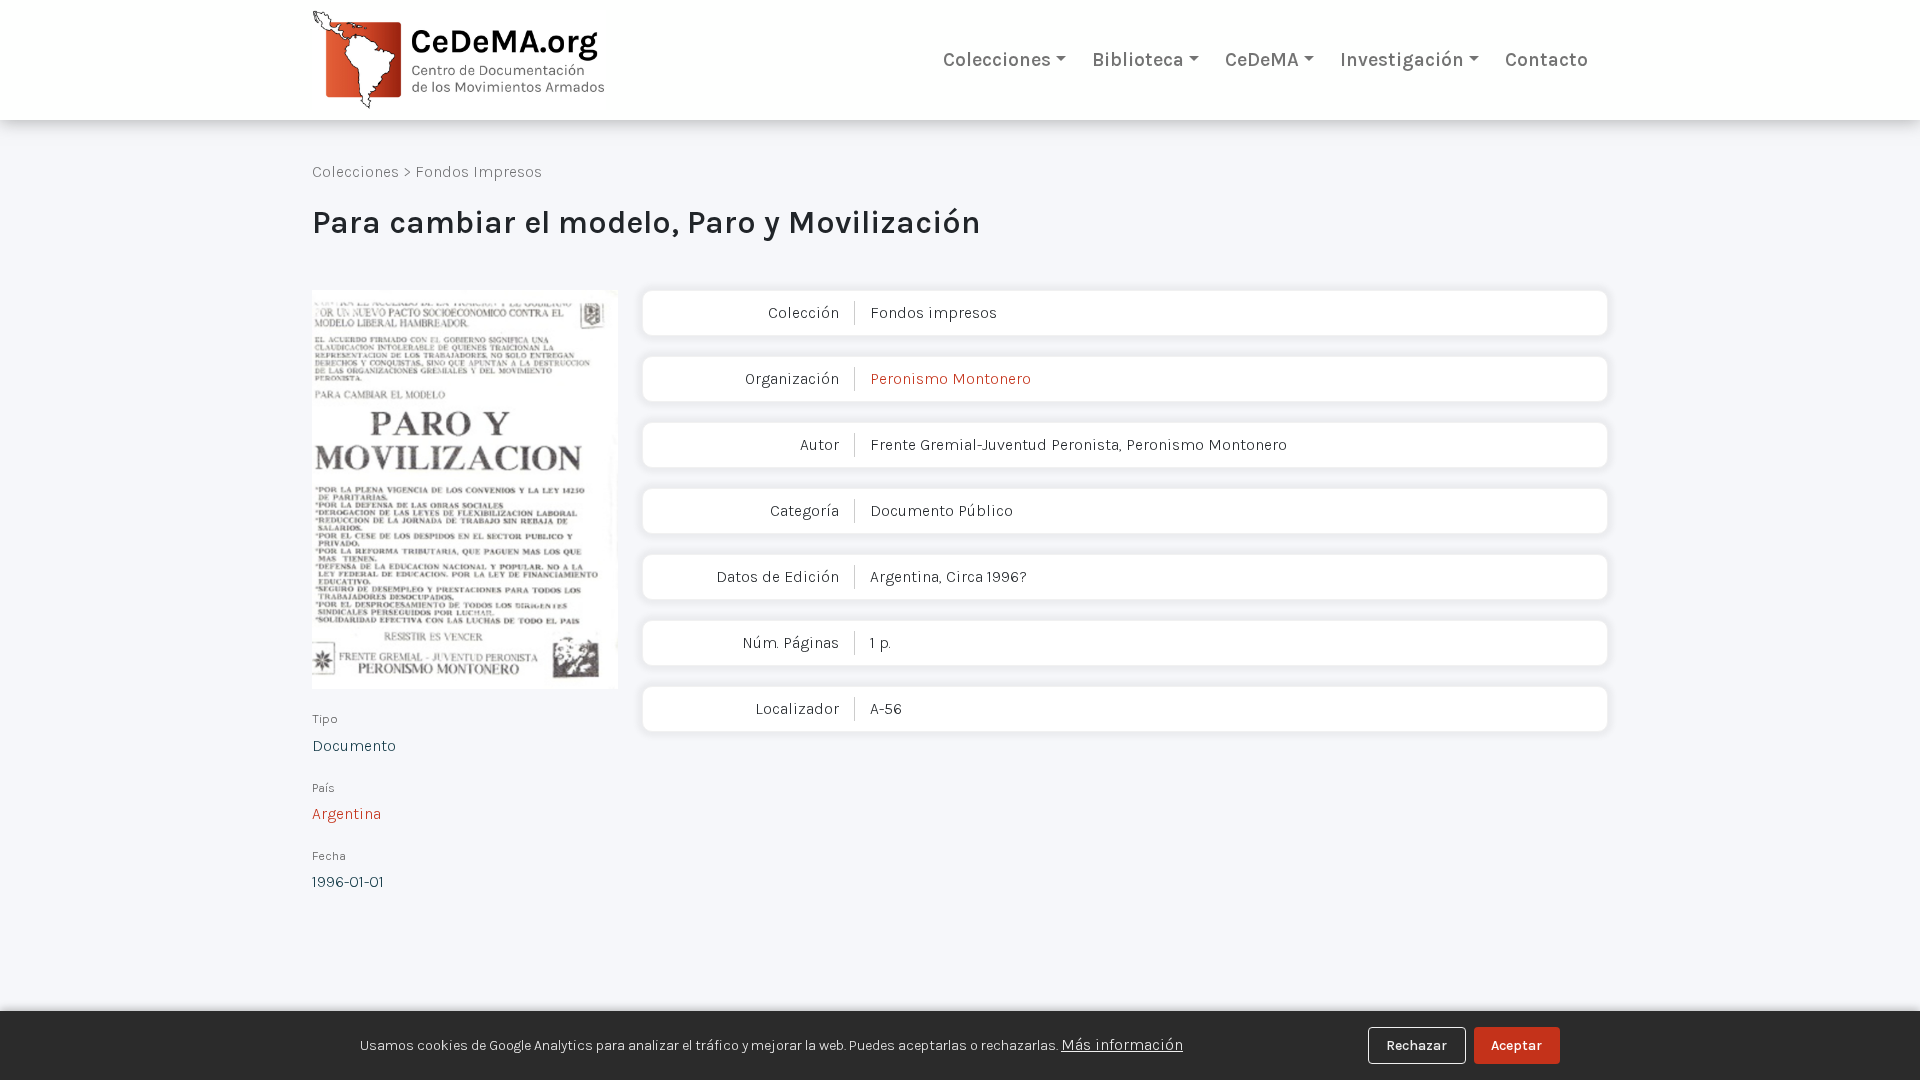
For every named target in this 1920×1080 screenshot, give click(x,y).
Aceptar (1516, 1045)
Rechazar (1416, 1045)
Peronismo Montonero (950, 378)
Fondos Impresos (478, 171)
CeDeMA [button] (1262, 59)
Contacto (1546, 59)
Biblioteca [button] (1138, 59)
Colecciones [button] (997, 59)
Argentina (346, 813)
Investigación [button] (1402, 59)
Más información (1122, 1044)
